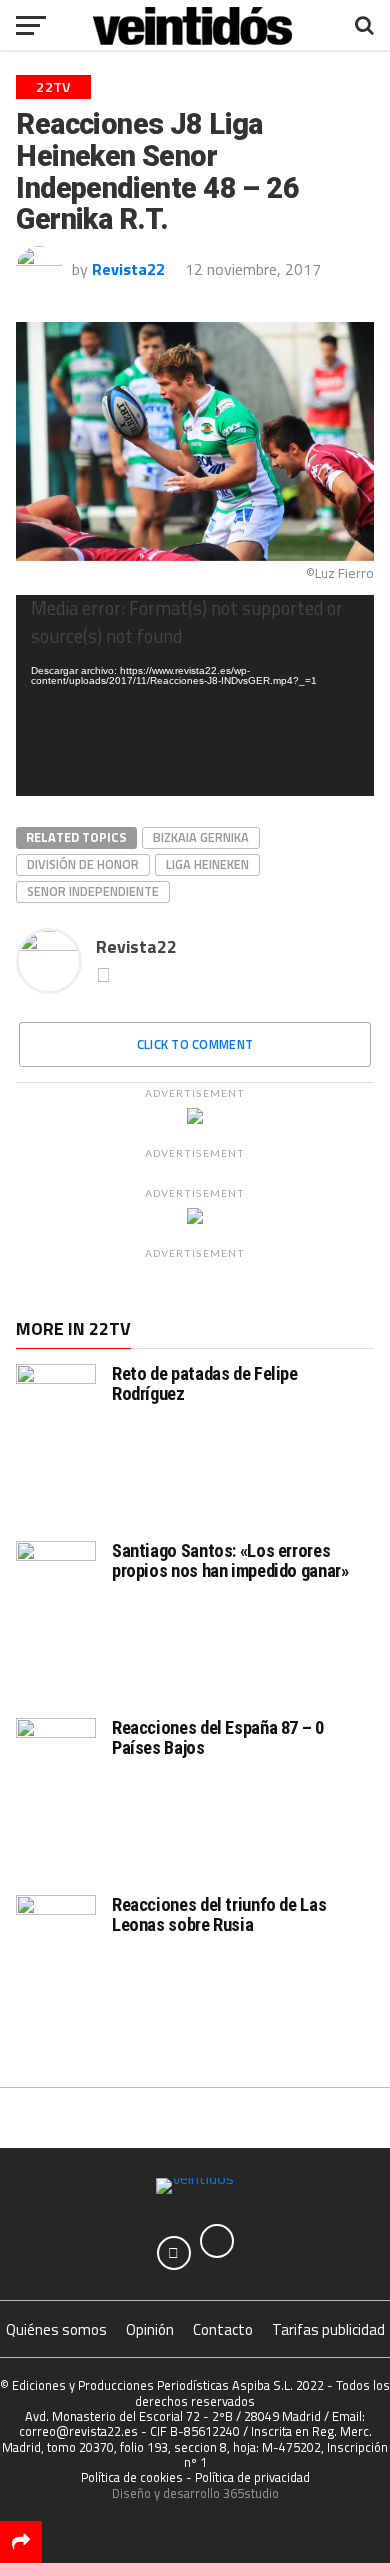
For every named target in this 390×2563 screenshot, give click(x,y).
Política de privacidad (252, 2477)
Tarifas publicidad (328, 2329)
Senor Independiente (93, 891)
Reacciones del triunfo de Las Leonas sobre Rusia (219, 1914)
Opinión (150, 2329)
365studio (251, 2493)
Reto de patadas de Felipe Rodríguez (205, 1383)
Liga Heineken (207, 864)
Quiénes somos (56, 2329)
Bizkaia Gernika (201, 837)
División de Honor (83, 864)
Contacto (223, 2329)
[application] (195, 695)
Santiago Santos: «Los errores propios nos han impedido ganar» (230, 1560)
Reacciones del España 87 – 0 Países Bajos (218, 1737)
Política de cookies (132, 2477)
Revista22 (128, 269)
